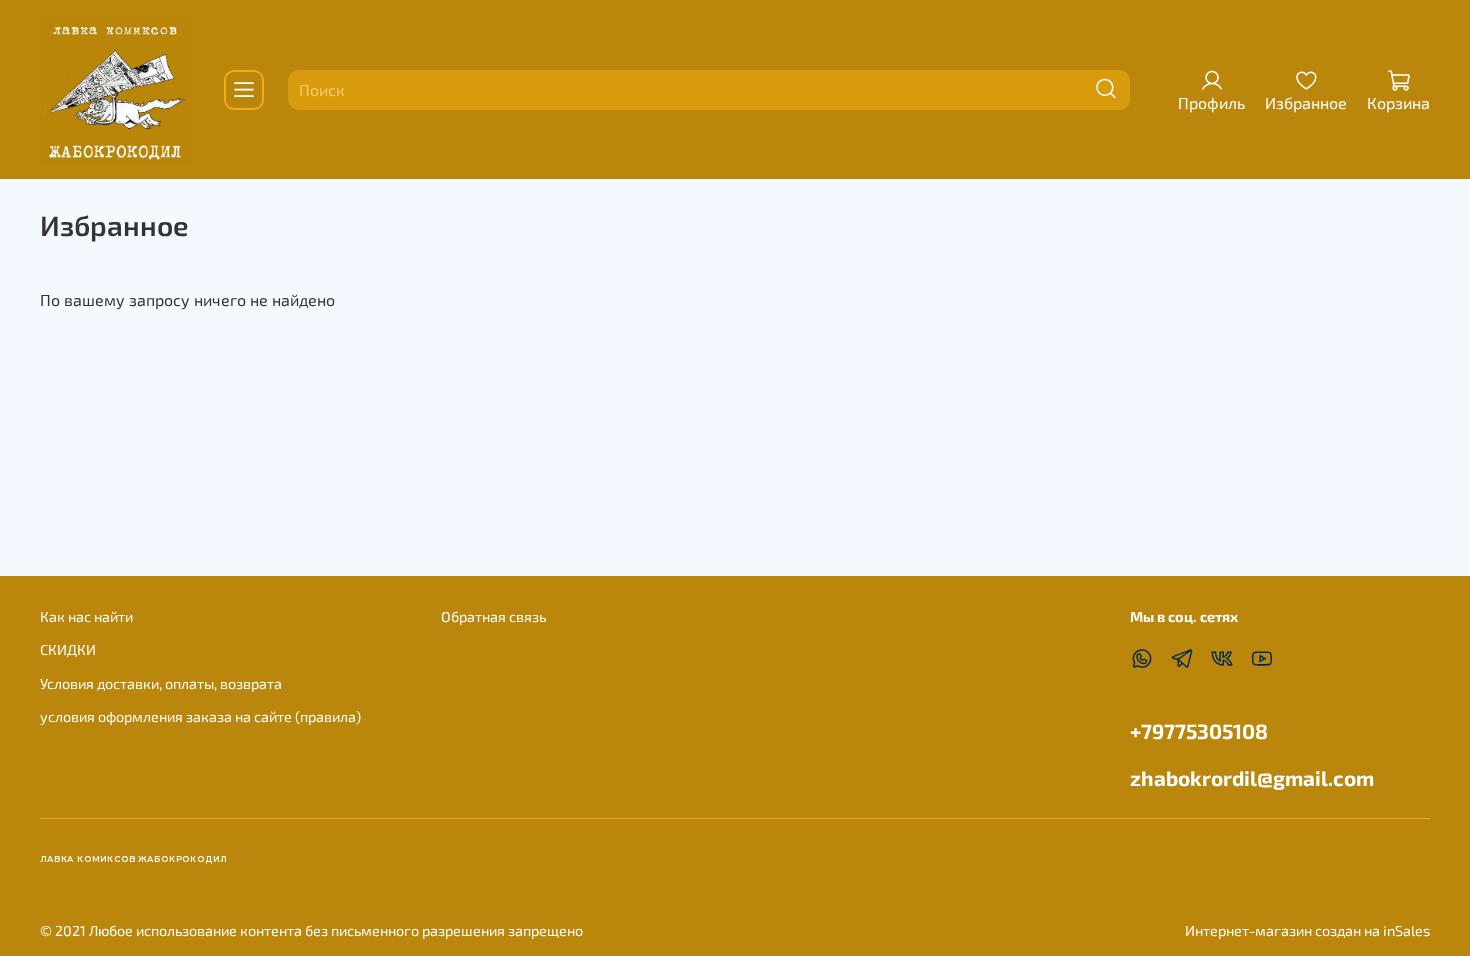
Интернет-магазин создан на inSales (1307, 930)
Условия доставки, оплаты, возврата (161, 683)
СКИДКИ (68, 649)
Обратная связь (493, 616)
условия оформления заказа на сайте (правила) (200, 716)
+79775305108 (1199, 730)
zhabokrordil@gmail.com (1252, 777)
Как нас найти (86, 616)
